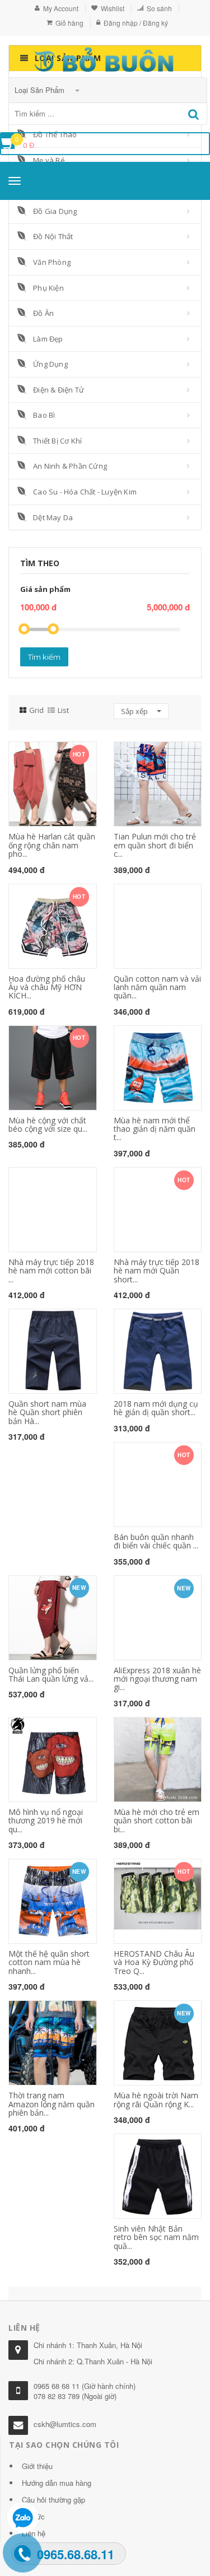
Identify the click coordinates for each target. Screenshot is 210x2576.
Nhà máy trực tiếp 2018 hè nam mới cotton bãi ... (51, 1271)
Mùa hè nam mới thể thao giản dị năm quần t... (155, 1129)
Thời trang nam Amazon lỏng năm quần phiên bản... (52, 2104)
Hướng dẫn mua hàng (57, 2483)
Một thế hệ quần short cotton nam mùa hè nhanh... (49, 1962)
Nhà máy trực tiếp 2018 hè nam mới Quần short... (157, 1271)
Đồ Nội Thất (53, 236)
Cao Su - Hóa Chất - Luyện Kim (85, 492)
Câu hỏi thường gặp (53, 2500)
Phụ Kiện (48, 288)
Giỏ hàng (69, 23)
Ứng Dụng (50, 364)
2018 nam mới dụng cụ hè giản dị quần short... (156, 1408)
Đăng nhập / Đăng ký (136, 23)
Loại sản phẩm (41, 90)
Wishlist (113, 8)
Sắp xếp (135, 711)
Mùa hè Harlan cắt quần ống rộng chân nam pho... (52, 845)
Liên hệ (34, 2533)
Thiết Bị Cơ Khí (57, 441)
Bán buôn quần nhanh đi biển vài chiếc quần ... (156, 1541)
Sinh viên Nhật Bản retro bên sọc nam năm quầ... (156, 2237)
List (63, 710)
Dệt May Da (53, 517)
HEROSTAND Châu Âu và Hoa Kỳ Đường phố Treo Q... (154, 1962)
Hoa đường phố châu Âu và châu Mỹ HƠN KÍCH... (47, 987)
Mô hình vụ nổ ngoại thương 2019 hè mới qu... (46, 1821)
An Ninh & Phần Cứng (70, 466)
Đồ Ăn (43, 313)
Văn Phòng (52, 262)
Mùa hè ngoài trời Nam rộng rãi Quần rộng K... (156, 2099)
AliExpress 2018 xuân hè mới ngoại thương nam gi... (157, 1679)
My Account (61, 8)
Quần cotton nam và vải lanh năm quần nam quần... (157, 987)
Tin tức (33, 2516)
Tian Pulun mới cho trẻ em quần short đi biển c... (155, 845)
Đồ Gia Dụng (55, 211)
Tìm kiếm (44, 657)
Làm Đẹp (48, 339)
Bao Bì (44, 415)
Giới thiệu (37, 2466)
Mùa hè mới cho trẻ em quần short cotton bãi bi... (157, 1821)
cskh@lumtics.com (65, 2424)
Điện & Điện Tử (59, 390)
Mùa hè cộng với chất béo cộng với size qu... (48, 1124)
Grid (36, 710)
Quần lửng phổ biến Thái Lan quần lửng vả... (51, 1674)
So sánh (159, 8)
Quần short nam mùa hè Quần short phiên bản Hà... (47, 1412)
